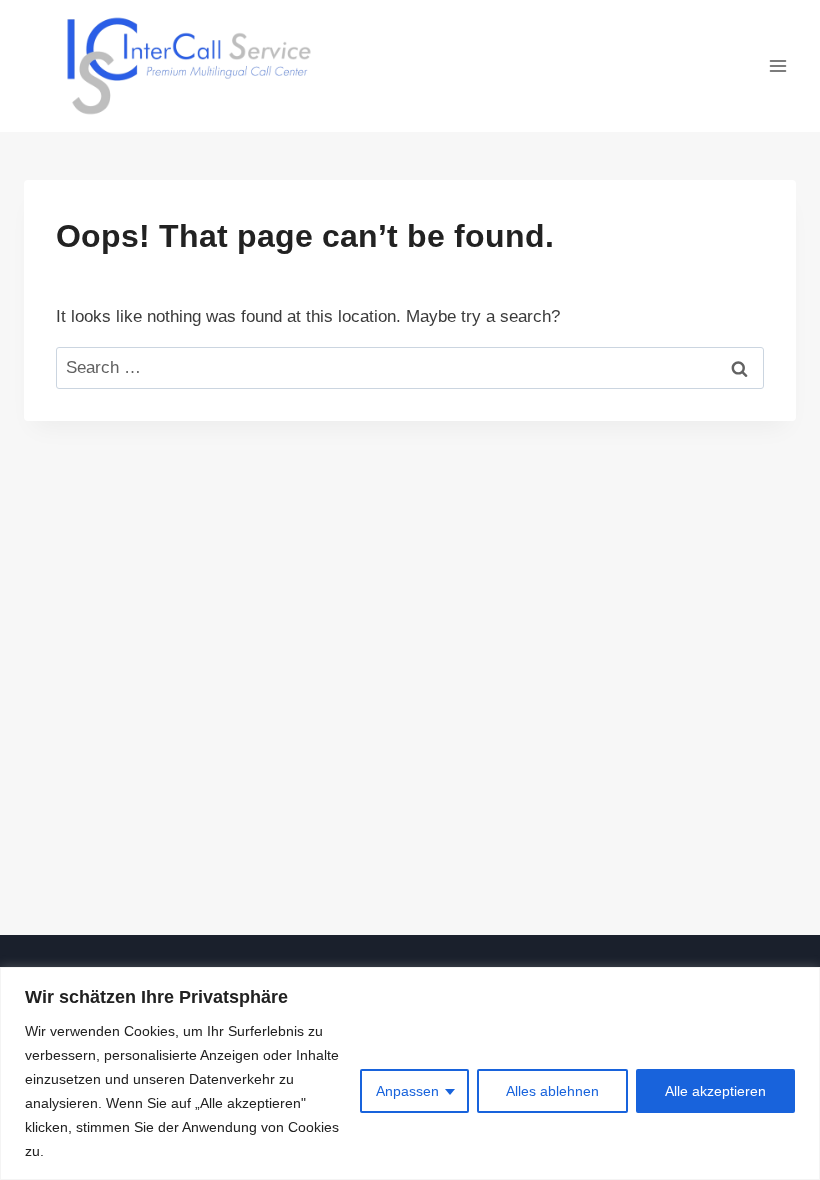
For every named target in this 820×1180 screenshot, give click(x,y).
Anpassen (407, 1091)
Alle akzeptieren (715, 1091)
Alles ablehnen (552, 1091)
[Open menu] (777, 65)
